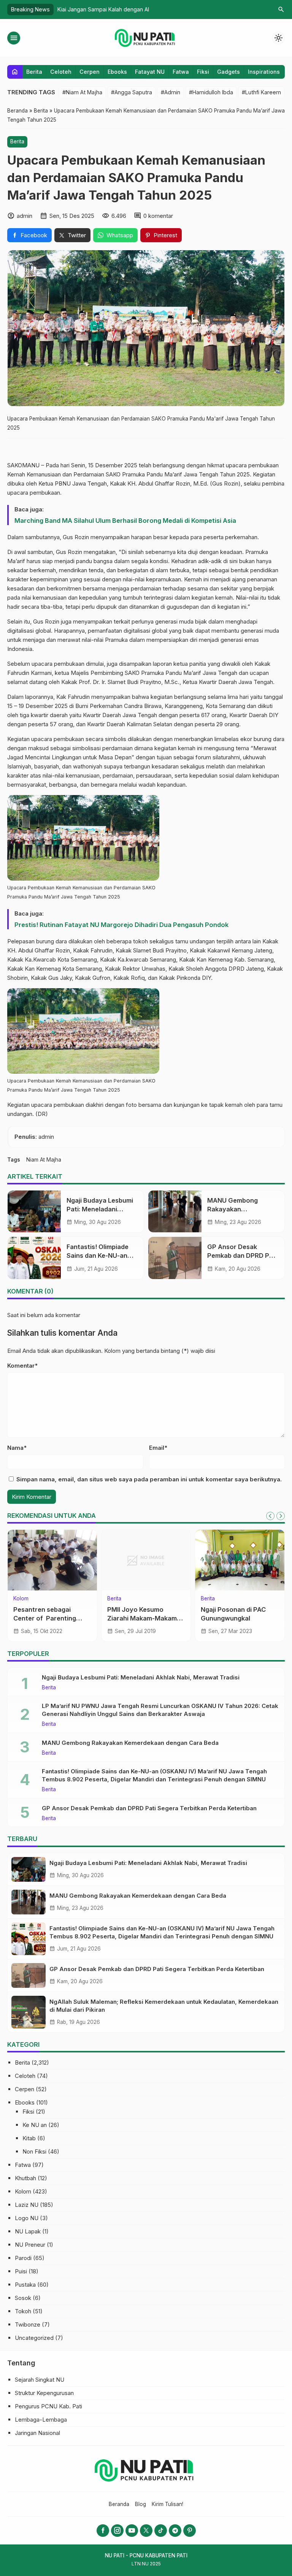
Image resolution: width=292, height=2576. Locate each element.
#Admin (171, 92)
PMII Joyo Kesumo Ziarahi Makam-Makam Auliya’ (142, 1618)
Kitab (29, 2138)
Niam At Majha (44, 1160)
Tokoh (23, 2311)
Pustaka (25, 2285)
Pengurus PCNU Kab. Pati (48, 2406)
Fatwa (181, 72)
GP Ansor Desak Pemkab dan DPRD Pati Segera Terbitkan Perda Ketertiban (149, 1808)
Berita (34, 72)
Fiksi (203, 72)
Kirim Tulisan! (167, 2504)
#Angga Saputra (132, 92)
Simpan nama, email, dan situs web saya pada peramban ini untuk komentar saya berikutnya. (149, 1479)
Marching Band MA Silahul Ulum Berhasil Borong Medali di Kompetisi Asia (125, 521)
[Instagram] (117, 2531)
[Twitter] (146, 2531)
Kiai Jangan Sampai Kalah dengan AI (103, 9)
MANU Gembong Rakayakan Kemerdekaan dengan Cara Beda (130, 1743)
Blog (140, 2504)
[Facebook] (103, 2531)
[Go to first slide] (281, 1516)
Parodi (23, 2258)
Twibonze (28, 2324)
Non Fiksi (34, 2151)
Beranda (119, 2504)
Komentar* (22, 1366)
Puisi (21, 2271)
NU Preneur (30, 2245)
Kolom (21, 1599)
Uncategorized (34, 2338)
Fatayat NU (150, 72)
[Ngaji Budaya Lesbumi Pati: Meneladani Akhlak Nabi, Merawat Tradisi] (34, 1211)
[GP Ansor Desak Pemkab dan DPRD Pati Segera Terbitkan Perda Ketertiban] (175, 1258)
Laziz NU (27, 2205)
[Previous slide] (270, 1516)
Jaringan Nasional (37, 2433)
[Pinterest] (190, 2531)
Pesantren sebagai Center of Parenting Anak (45, 1618)
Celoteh (61, 72)
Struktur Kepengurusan (44, 2393)
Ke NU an (35, 2125)
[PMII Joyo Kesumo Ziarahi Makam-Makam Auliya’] (146, 1560)
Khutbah (25, 2178)
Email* (158, 1448)
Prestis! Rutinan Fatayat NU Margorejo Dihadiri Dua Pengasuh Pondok (121, 925)
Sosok (23, 2298)
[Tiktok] (161, 2531)
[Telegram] (175, 2531)
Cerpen (90, 72)
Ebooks (117, 72)
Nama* (17, 1448)
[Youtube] (132, 2531)
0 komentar (158, 216)
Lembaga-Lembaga (41, 2420)
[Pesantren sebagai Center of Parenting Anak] (52, 1560)
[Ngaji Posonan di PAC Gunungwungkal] (240, 1560)
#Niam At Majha (82, 92)
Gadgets (229, 72)
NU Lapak (28, 2231)
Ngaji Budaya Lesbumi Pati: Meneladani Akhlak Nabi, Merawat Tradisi (141, 1677)
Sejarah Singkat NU (40, 2380)
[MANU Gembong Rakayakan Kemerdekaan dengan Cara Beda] (175, 1211)
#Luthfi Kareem (261, 92)
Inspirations (264, 72)
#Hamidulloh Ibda (211, 92)
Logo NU (27, 2218)
